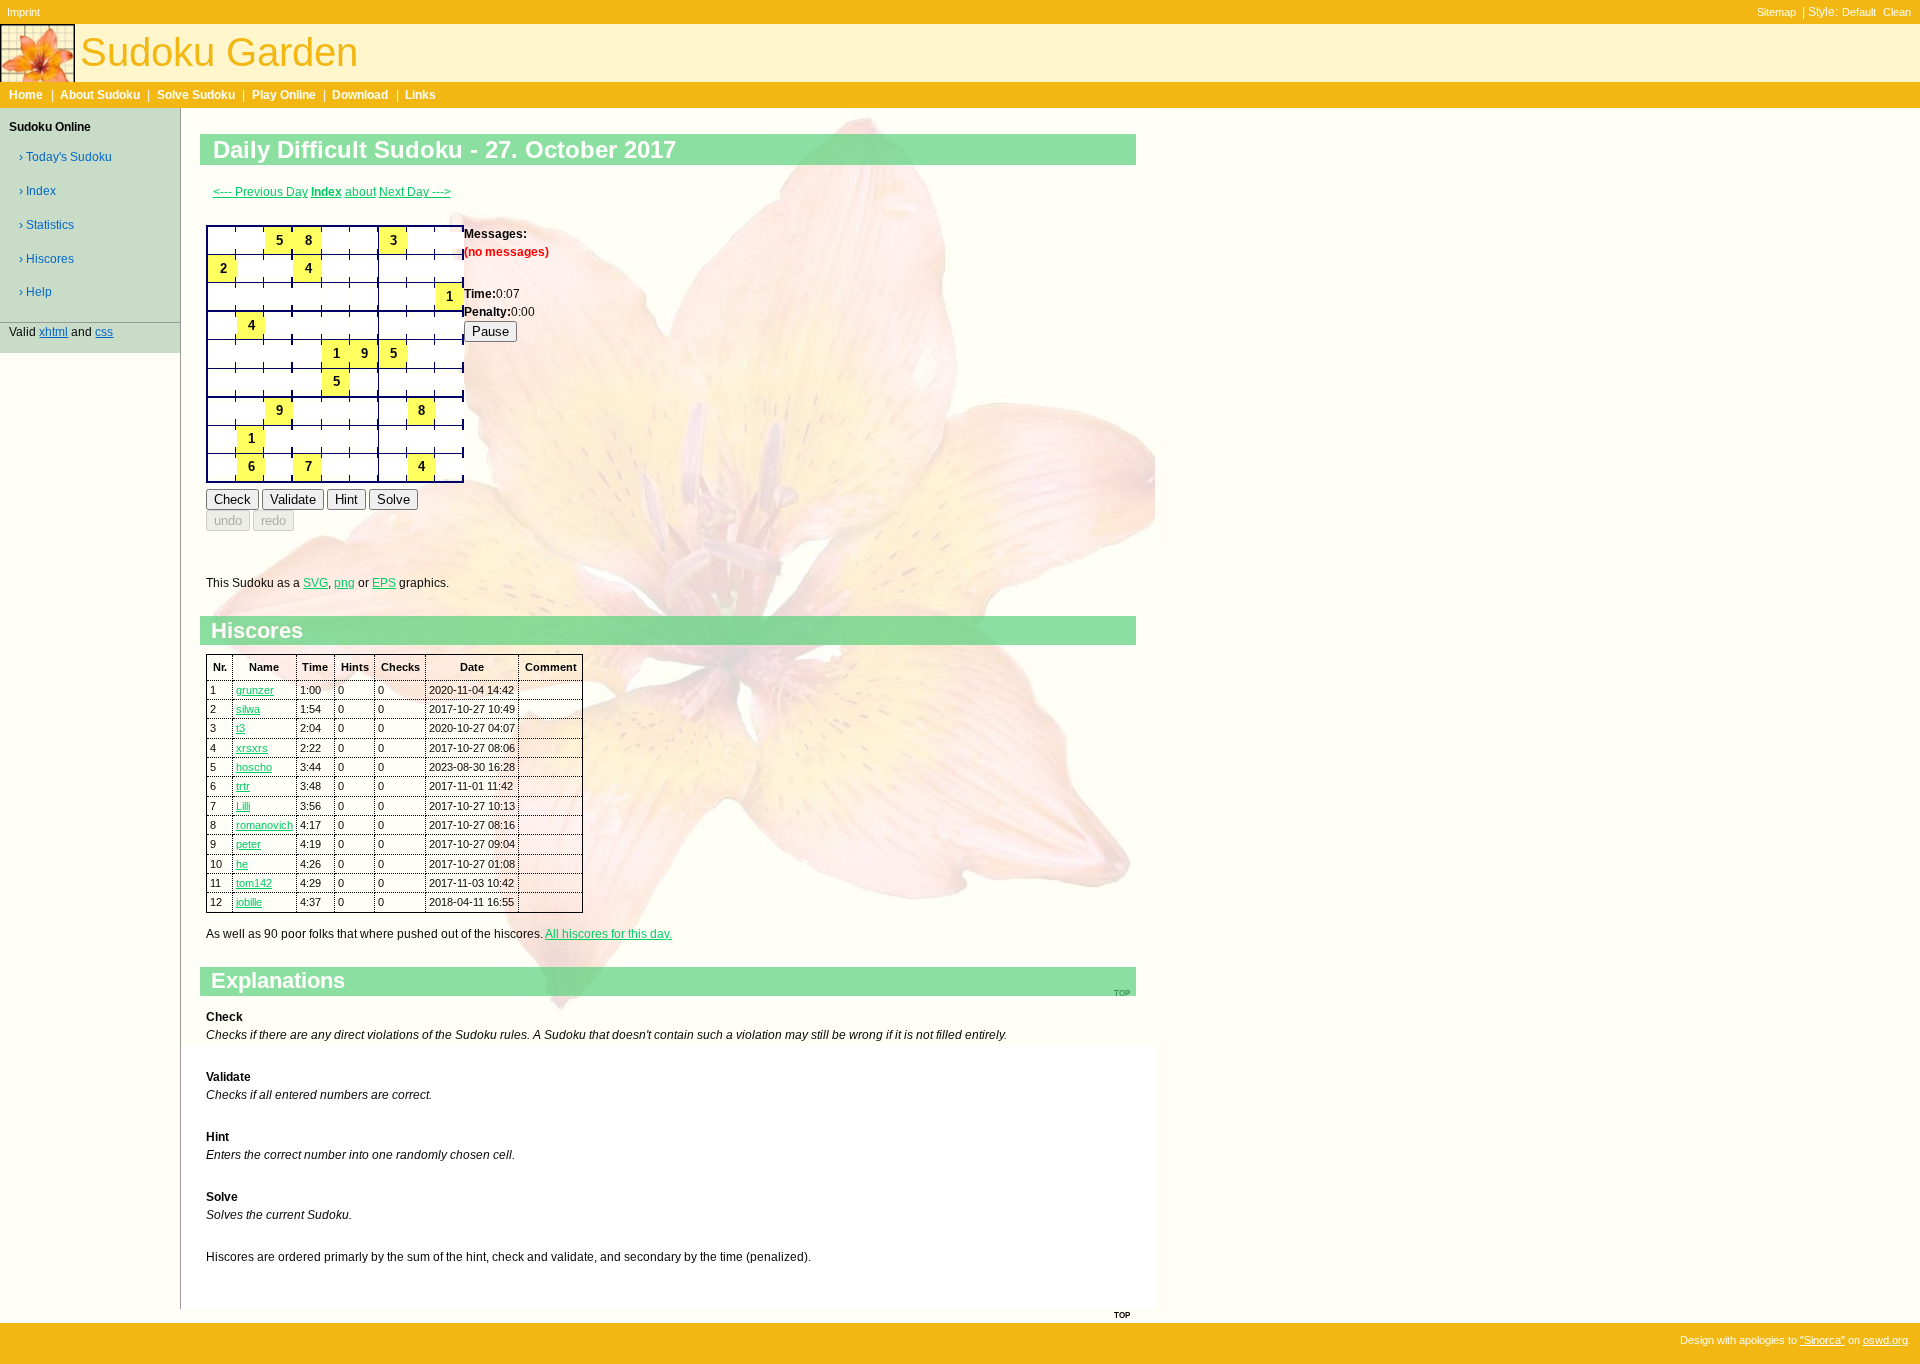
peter (248, 844)
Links (420, 95)
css (104, 332)
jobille (249, 902)
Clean (1897, 12)
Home (26, 95)
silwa (248, 709)
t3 (240, 728)
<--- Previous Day (260, 192)
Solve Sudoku (196, 95)
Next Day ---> (415, 192)
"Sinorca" (1822, 1340)
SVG (315, 583)
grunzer (255, 690)
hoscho (254, 767)
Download (360, 95)
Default (1859, 12)
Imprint (23, 12)
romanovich (264, 825)
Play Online (284, 95)
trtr (243, 786)
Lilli (243, 806)
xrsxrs (252, 748)
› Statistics (46, 225)
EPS (384, 583)
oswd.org (1885, 1340)
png (344, 583)
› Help (35, 292)
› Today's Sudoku (65, 157)
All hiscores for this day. (608, 934)
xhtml (53, 332)
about (360, 192)
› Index (37, 191)
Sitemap (1776, 12)
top (1122, 1314)
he (242, 864)
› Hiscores (46, 259)
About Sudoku (100, 95)
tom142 (254, 883)
